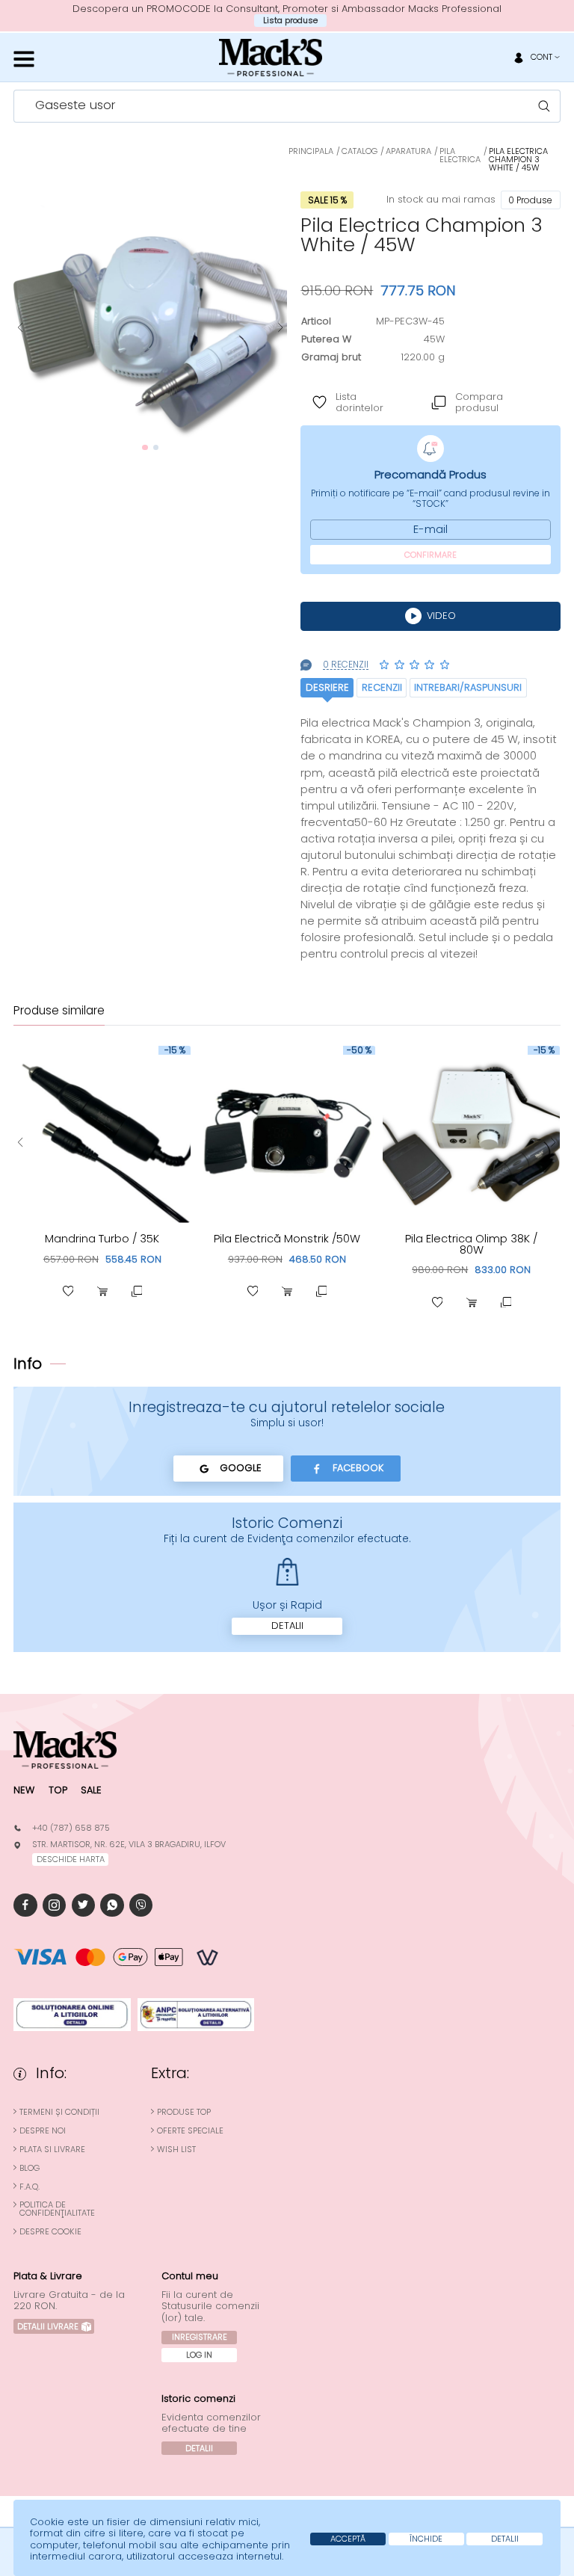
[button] (20, 328)
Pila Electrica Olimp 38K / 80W (471, 1244)
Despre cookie (50, 2232)
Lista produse (290, 20)
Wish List (176, 2150)
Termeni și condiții (59, 2112)
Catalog (359, 151)
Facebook (358, 1468)
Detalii (287, 1626)
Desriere (327, 687)
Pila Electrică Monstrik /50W (287, 1239)
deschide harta (71, 1859)
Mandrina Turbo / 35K (102, 1239)
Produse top (184, 2112)
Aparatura (408, 151)
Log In (199, 2355)
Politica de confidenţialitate (57, 2209)
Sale (91, 1790)
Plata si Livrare (52, 2150)
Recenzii (382, 687)
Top (58, 1790)
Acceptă (348, 2539)
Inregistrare (200, 2337)
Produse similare (59, 1011)
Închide (426, 2539)
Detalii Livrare (48, 2326)
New (24, 1790)
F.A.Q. (30, 2187)
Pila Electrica (460, 155)
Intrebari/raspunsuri (468, 687)
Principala (311, 151)
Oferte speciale (190, 2131)
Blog (30, 2168)
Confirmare (430, 555)
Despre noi (43, 2131)
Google (241, 1468)
